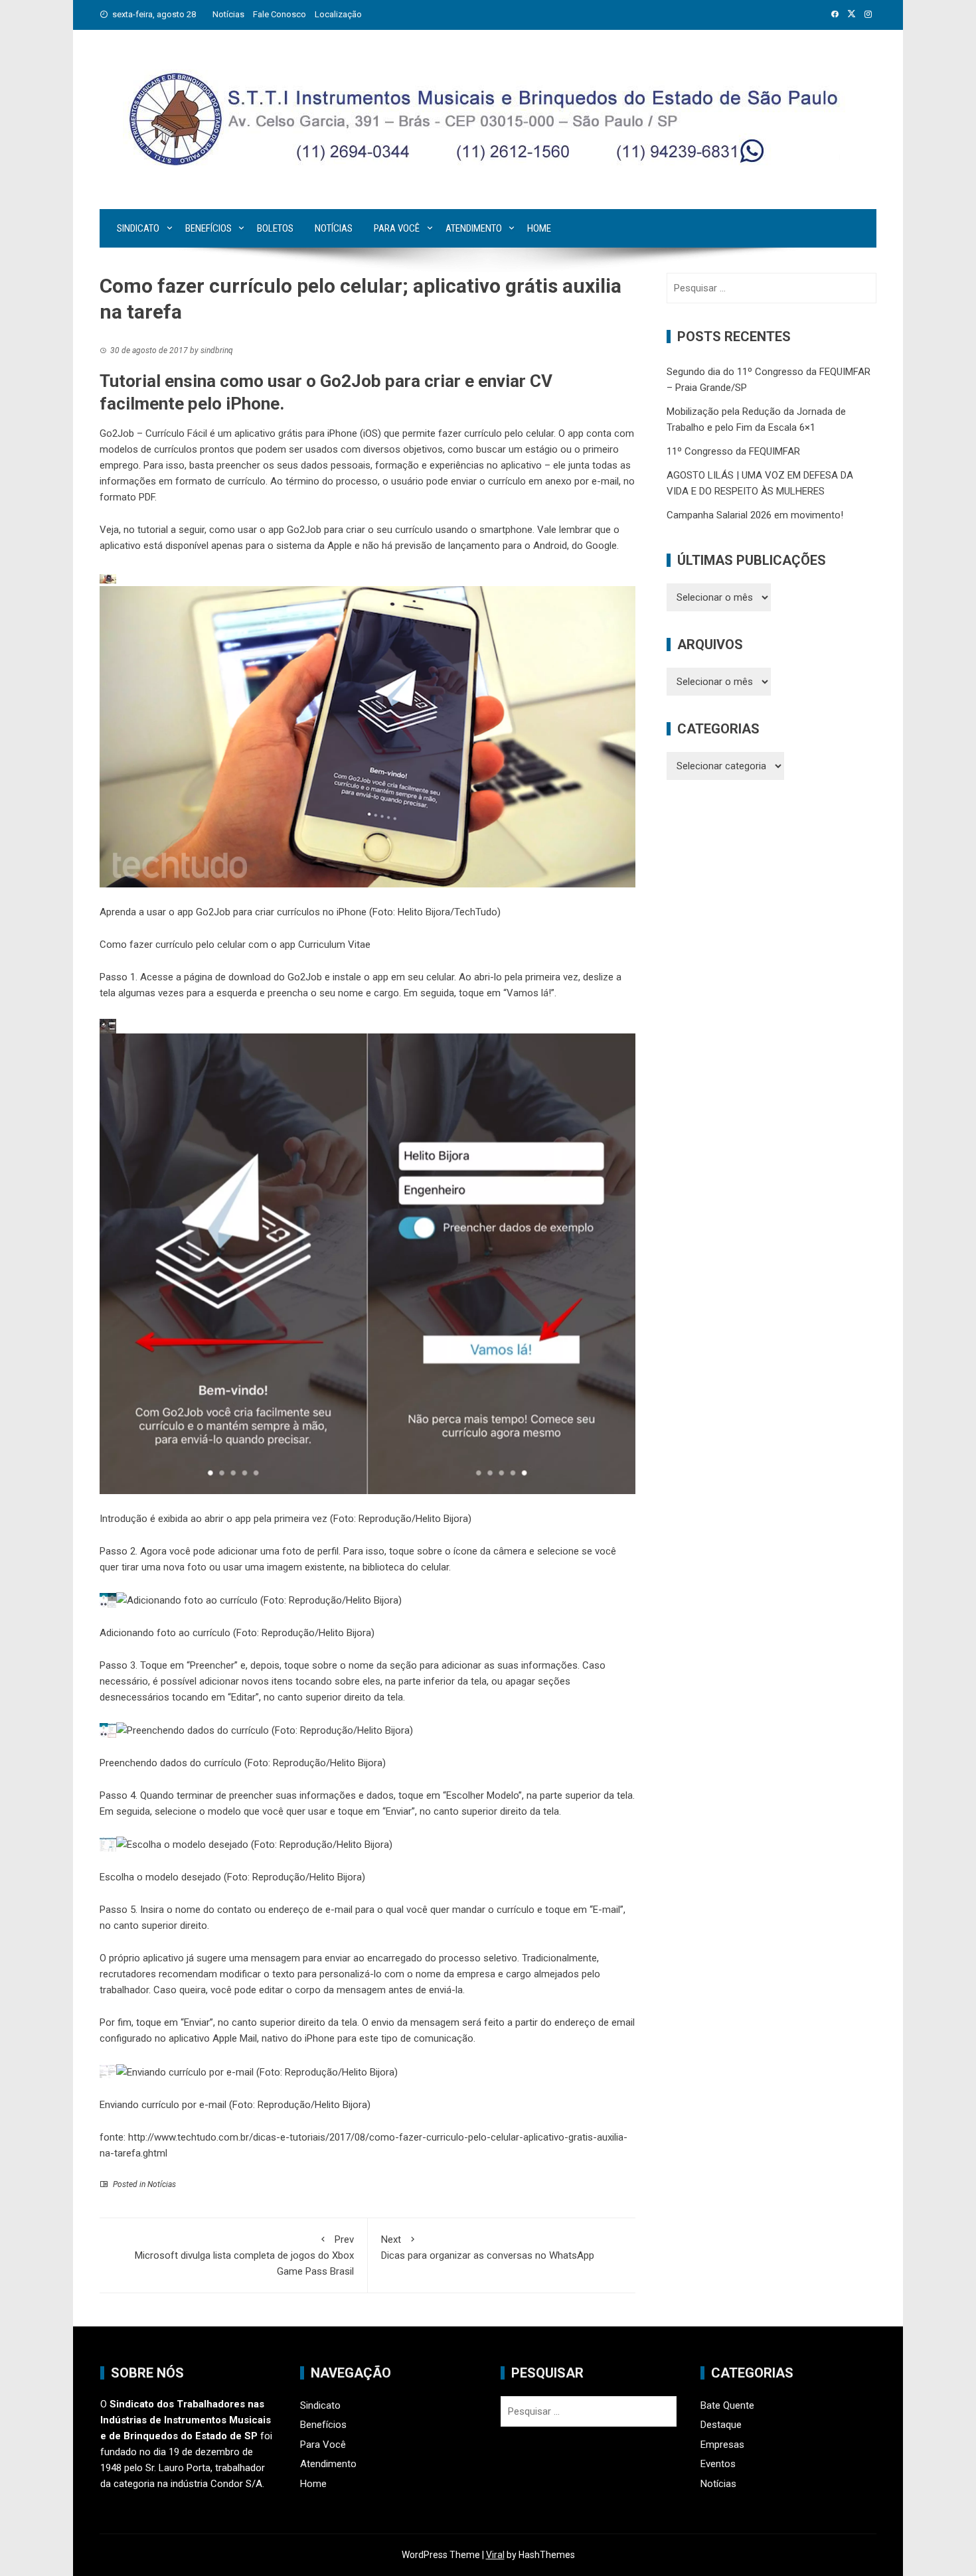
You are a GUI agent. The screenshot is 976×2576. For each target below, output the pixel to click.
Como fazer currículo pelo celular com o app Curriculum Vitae (235, 945)
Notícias (228, 14)
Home (539, 228)
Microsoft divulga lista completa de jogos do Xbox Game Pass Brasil (244, 2255)
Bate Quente (727, 2405)
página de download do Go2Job (253, 977)
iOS (370, 433)
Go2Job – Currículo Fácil (153, 433)
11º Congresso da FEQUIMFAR (733, 451)
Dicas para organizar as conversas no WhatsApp (488, 2247)
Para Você (397, 228)
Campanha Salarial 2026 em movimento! (755, 515)
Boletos (275, 228)
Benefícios (208, 228)
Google (601, 546)
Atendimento (474, 228)
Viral (495, 2555)
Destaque (721, 2425)
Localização (338, 14)
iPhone (342, 433)
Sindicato (138, 228)
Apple (340, 546)
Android (550, 546)
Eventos (718, 2464)
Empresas (722, 2445)
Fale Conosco (280, 14)
